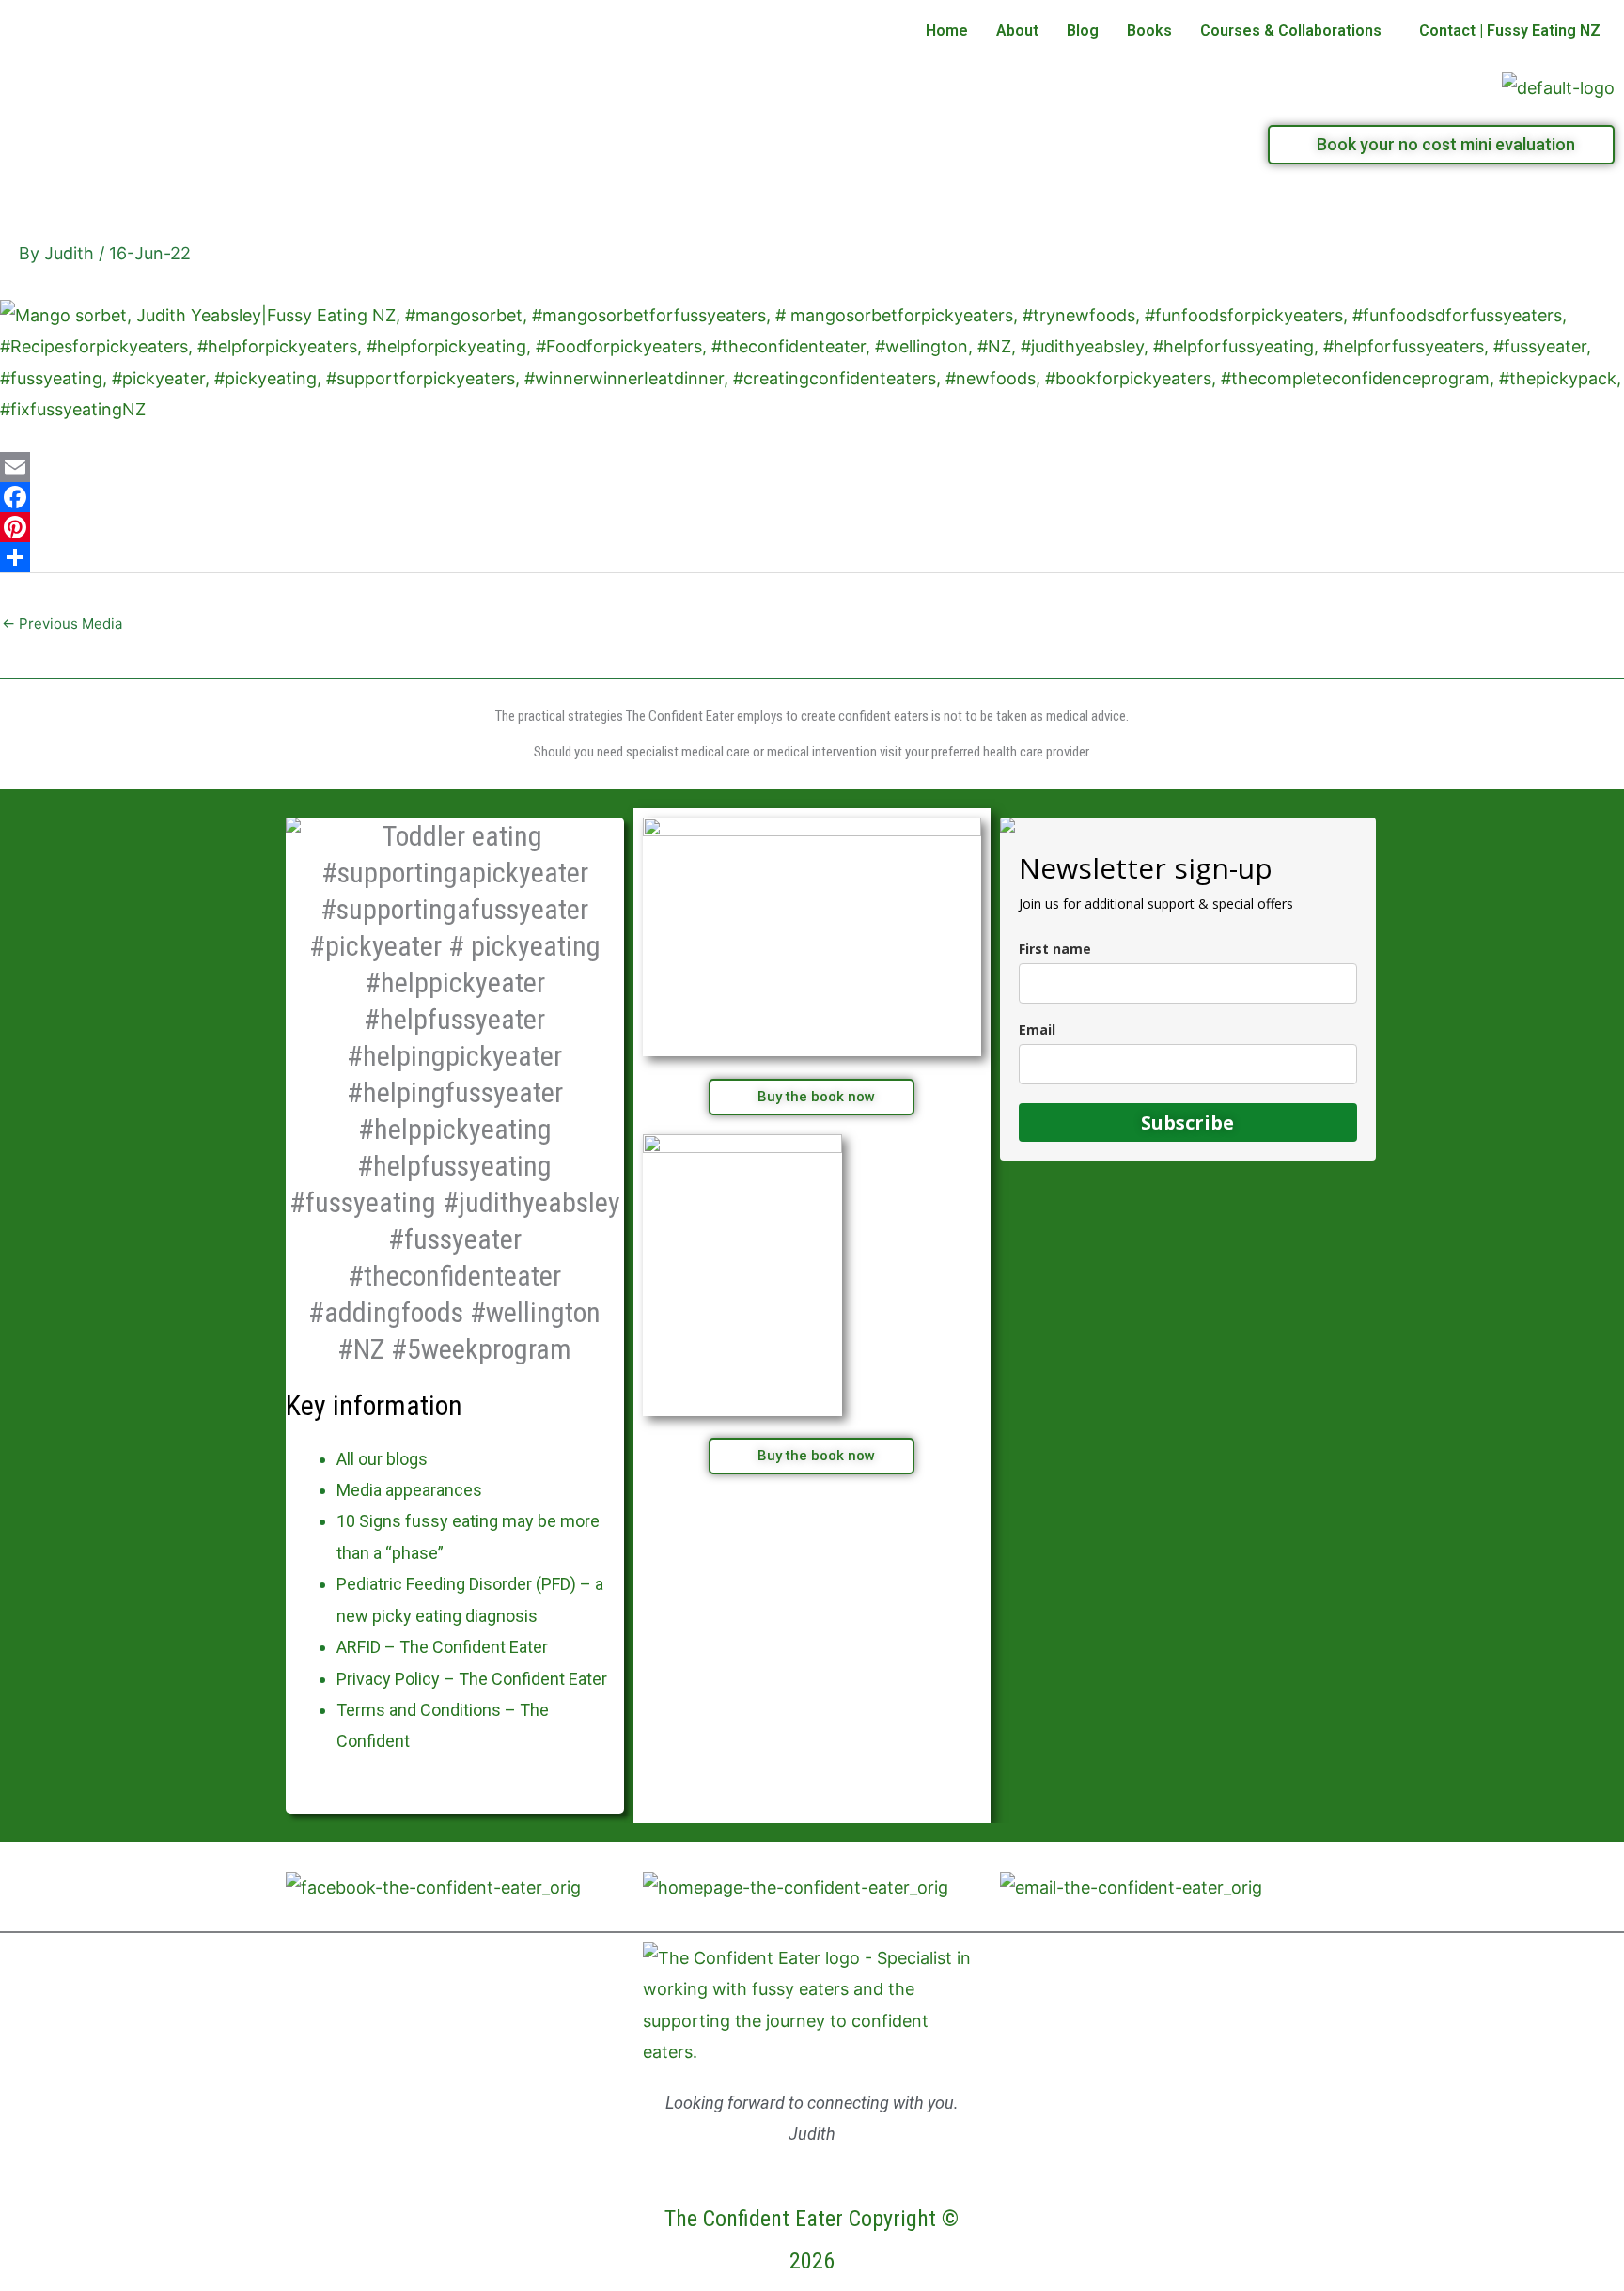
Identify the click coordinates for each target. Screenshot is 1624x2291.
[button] (1296, 31)
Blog (1083, 31)
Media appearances (409, 1490)
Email (1037, 1029)
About (1017, 31)
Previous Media (62, 623)
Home (947, 31)
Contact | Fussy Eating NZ (1510, 31)
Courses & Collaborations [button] (1291, 31)
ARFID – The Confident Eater (442, 1647)
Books (1149, 31)
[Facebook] (812, 497)
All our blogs (382, 1459)
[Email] (812, 467)
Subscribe (1187, 1122)
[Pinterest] (812, 527)
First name (1055, 949)
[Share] (812, 557)
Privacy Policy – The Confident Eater (472, 1679)
